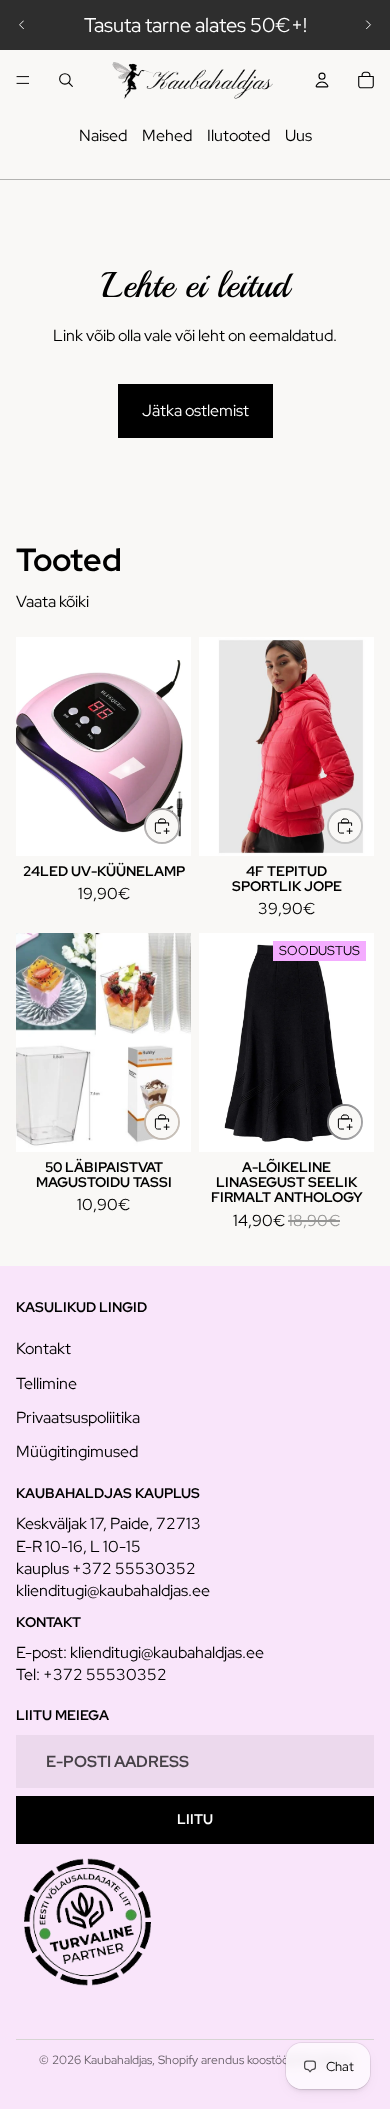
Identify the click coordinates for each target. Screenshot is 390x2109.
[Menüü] (23, 80)
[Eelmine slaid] (22, 25)
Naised (103, 135)
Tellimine (46, 1383)
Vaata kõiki (52, 601)
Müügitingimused (77, 1451)
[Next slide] (368, 25)
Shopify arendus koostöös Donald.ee (255, 2060)
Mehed (167, 135)
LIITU (195, 1819)
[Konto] (322, 80)
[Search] (66, 80)
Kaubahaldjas (118, 2060)
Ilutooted (238, 135)
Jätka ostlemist (195, 410)
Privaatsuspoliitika (78, 1417)
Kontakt (43, 1348)
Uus (298, 135)
